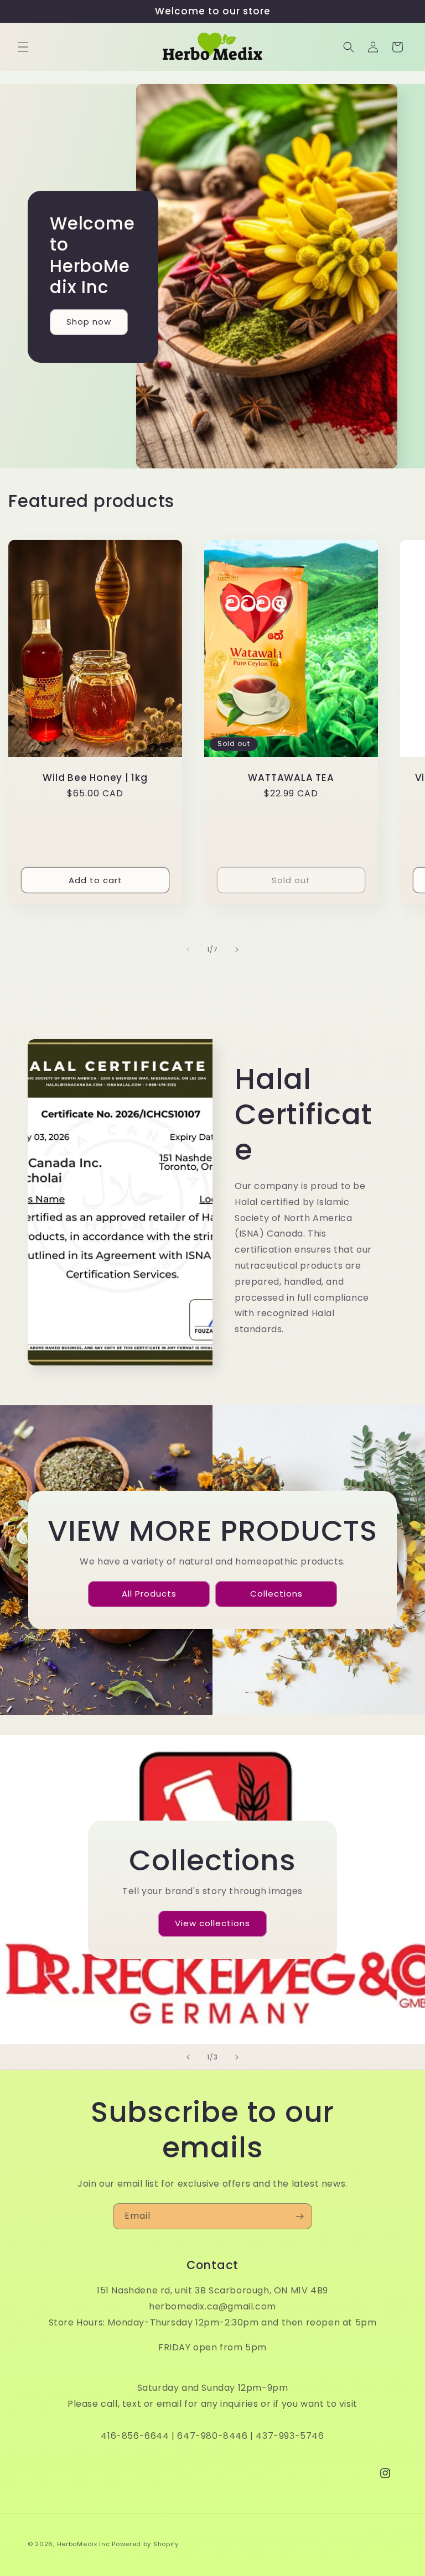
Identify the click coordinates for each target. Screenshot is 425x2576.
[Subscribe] (299, 2216)
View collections (212, 1923)
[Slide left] (188, 950)
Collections (276, 1594)
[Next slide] (237, 2057)
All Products (149, 1594)
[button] (23, 47)
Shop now (89, 322)
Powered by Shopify (145, 2544)
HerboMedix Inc (84, 2544)
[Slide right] (237, 950)
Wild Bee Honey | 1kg (95, 777)
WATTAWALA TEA (291, 777)
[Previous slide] (188, 2057)
